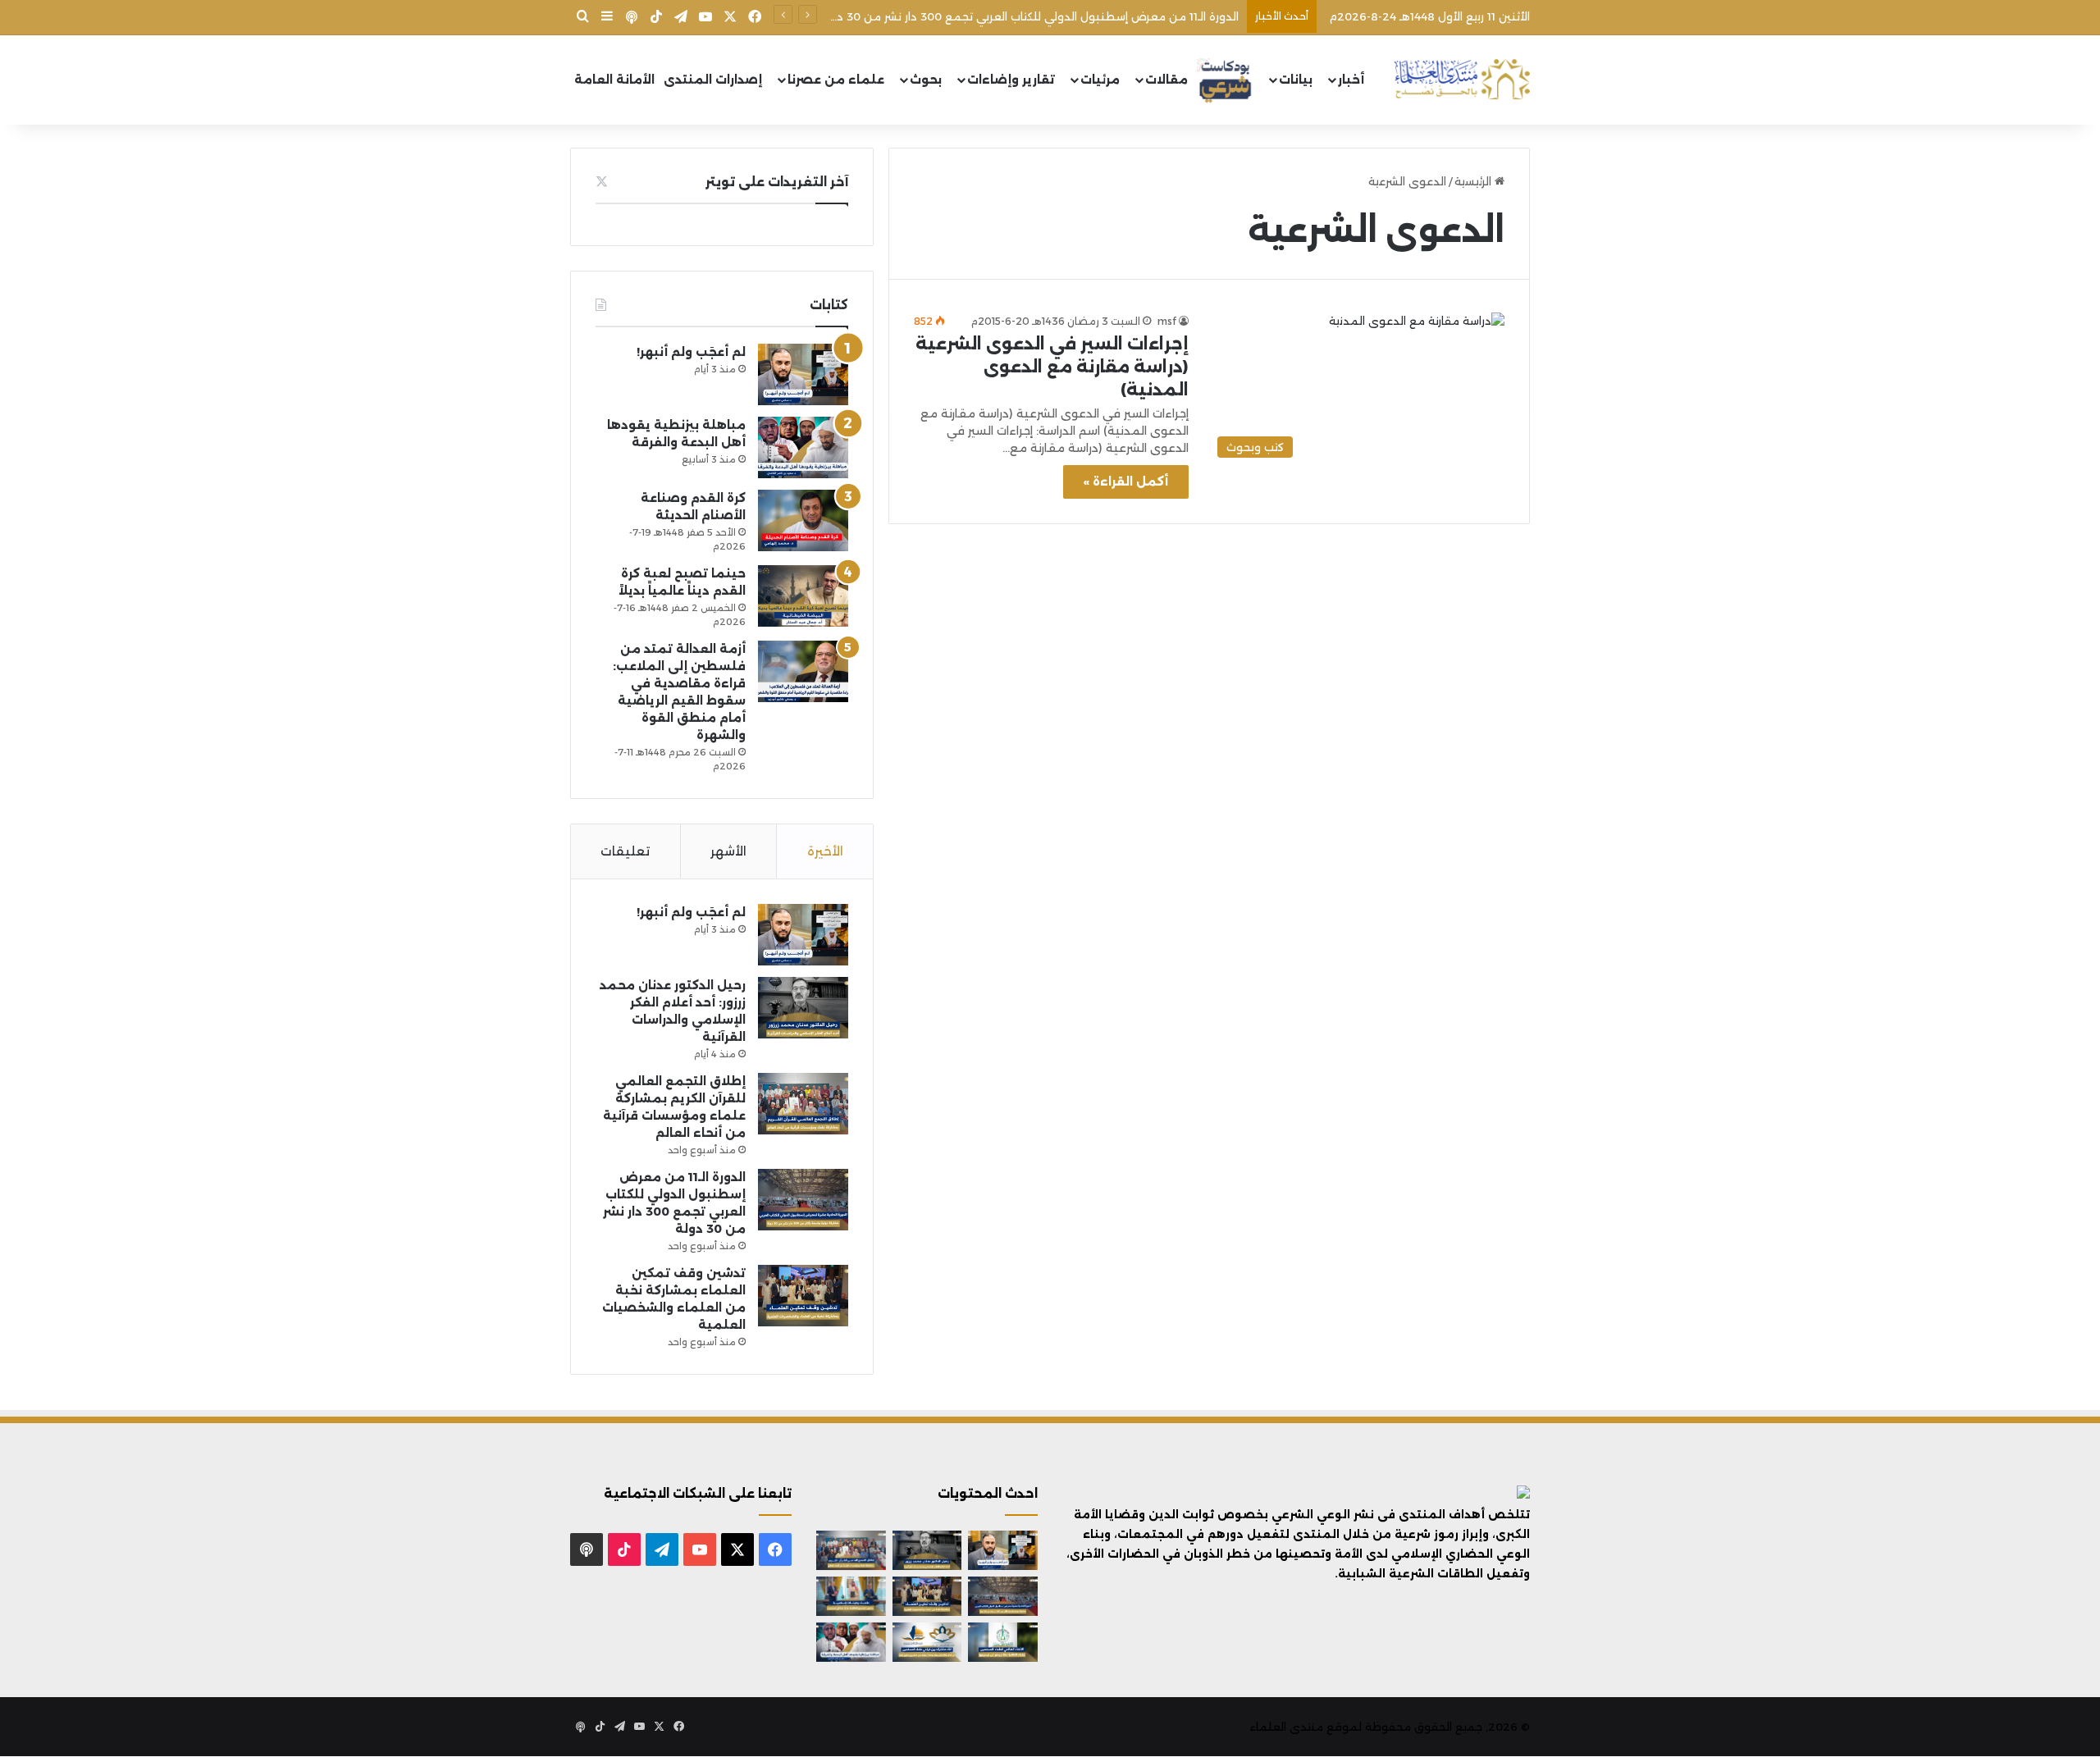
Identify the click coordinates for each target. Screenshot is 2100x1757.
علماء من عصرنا (836, 80)
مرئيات (1100, 80)
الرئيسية (1475, 181)
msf (1167, 321)
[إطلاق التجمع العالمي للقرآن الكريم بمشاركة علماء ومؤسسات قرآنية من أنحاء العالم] (803, 1104)
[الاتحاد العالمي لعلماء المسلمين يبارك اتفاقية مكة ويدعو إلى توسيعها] (1003, 1642)
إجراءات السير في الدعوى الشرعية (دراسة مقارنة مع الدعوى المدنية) (1052, 367)
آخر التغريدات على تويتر (777, 182)
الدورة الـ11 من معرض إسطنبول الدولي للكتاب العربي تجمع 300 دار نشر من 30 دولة (1029, 16)
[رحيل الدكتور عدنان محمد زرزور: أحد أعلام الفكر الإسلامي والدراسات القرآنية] (803, 1008)
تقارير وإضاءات (1011, 80)
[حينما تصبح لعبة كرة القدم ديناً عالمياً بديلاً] (803, 596)
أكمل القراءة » (1126, 481)
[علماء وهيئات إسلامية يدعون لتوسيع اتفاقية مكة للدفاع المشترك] (851, 1596)
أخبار (1351, 80)
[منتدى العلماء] (1462, 80)
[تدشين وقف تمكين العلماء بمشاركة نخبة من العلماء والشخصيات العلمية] (803, 1296)
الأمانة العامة (614, 80)
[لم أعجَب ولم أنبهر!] (803, 374)
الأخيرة (825, 851)
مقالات (1166, 80)
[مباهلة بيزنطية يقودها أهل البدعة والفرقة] (803, 447)
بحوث (926, 80)
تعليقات (625, 851)
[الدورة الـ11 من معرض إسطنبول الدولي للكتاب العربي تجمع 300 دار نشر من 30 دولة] (803, 1200)
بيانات (1296, 80)
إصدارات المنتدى (713, 80)
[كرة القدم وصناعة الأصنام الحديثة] (803, 520)
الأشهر (728, 851)
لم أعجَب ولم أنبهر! (691, 352)
